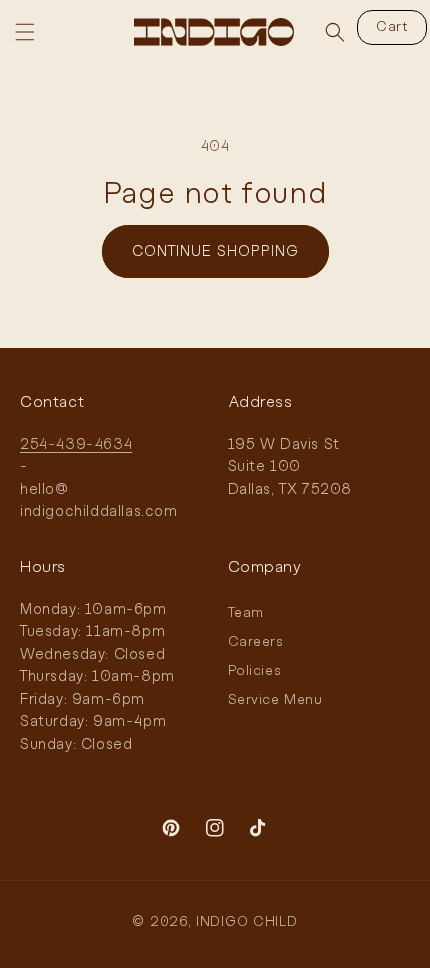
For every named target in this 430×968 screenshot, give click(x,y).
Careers (256, 642)
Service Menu (275, 700)
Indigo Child (246, 922)
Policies (255, 671)
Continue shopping (215, 252)
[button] (25, 32)
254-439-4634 (76, 445)
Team (246, 613)
